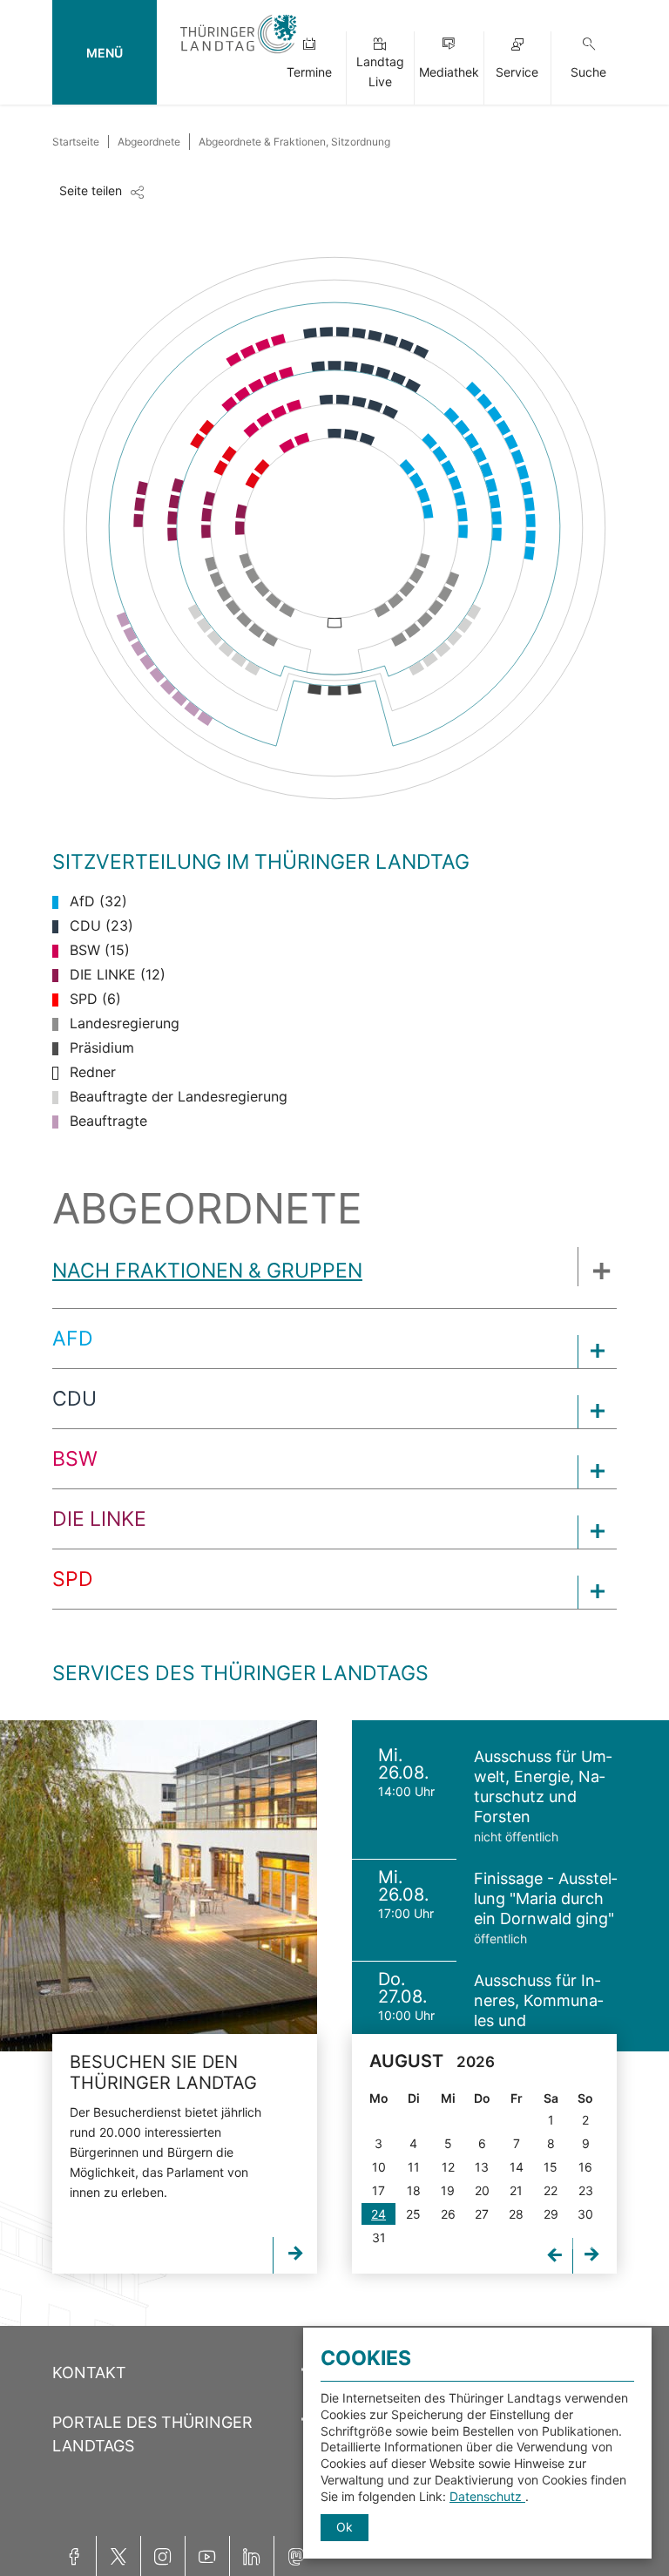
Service (517, 72)
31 (379, 2237)
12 (448, 2167)
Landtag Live (380, 71)
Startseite (76, 142)
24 (378, 2214)
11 (414, 2167)
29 (551, 2214)
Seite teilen (91, 190)
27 (482, 2214)
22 (551, 2190)
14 (517, 2167)
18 (414, 2190)
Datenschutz (487, 2496)
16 (585, 2167)
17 (378, 2190)
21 (516, 2190)
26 (448, 2214)
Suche (588, 72)
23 (586, 2190)
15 (551, 2167)
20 (482, 2190)
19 (448, 2190)
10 (379, 2167)
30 (585, 2214)
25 (413, 2214)
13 (482, 2167)
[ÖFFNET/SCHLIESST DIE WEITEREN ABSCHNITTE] (597, 1267)
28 (516, 2214)
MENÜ (105, 53)
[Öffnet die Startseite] (238, 54)
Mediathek (449, 72)
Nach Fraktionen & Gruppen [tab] (207, 1271)
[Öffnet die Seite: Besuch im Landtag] (159, 1886)
